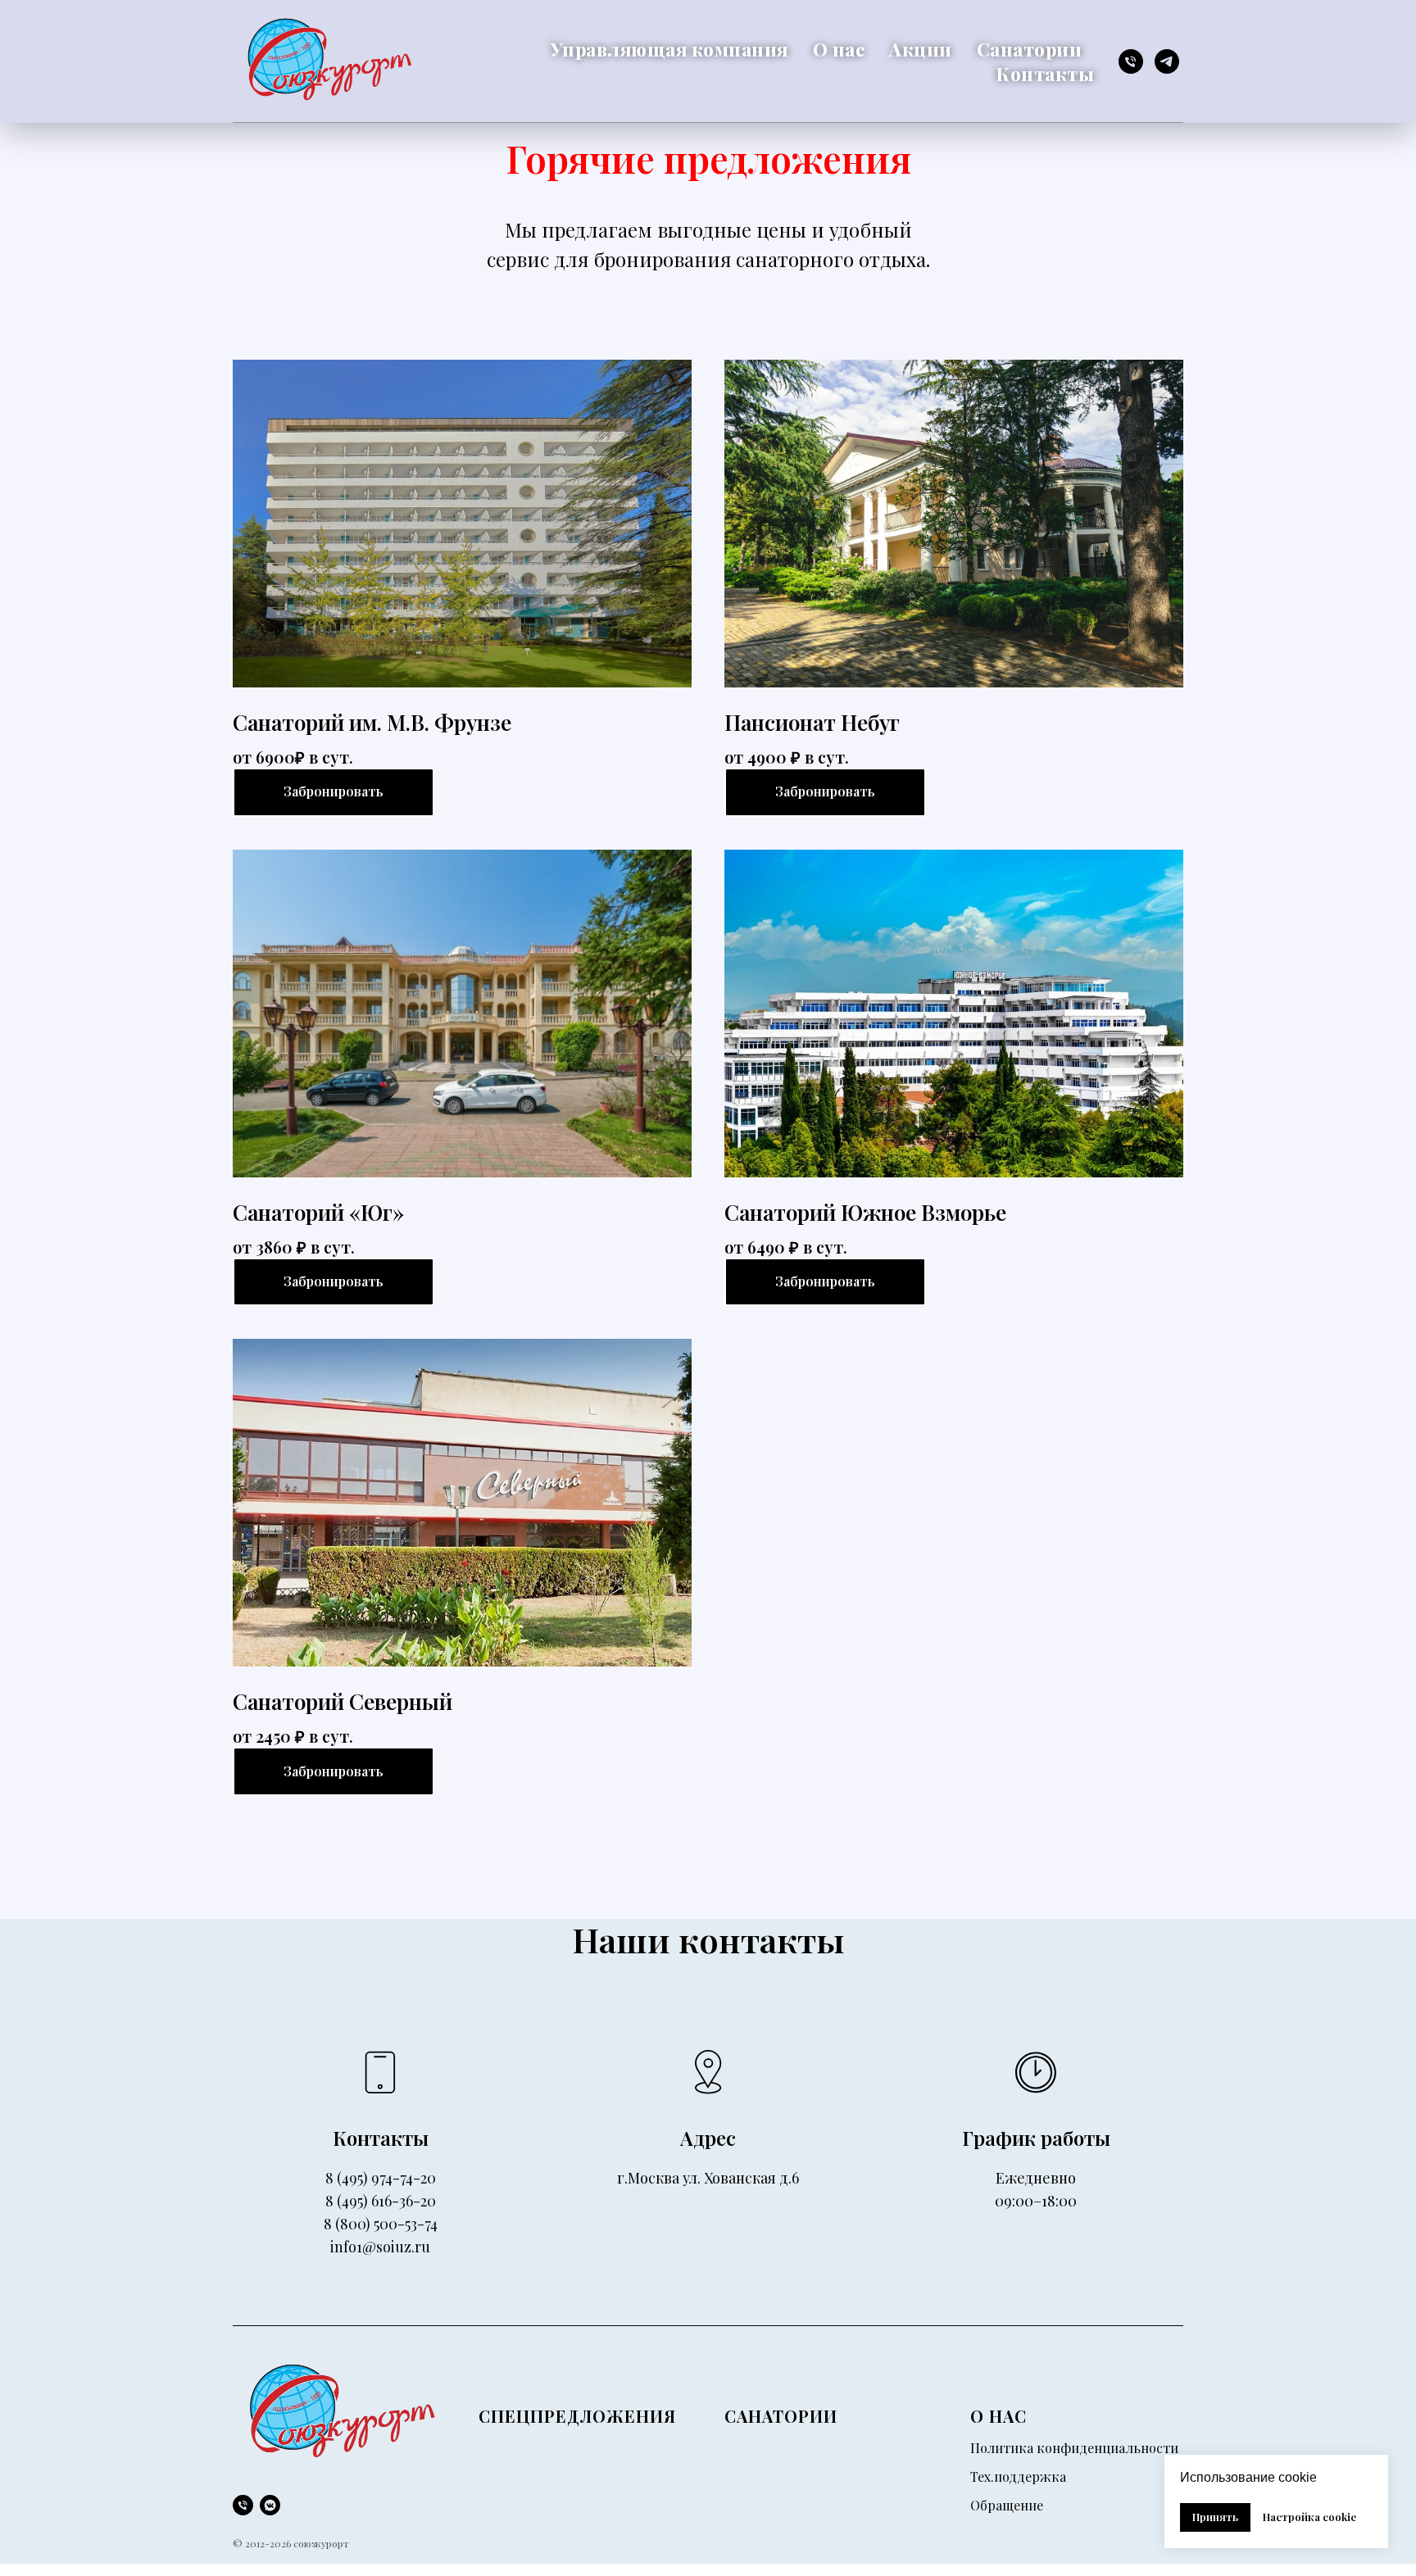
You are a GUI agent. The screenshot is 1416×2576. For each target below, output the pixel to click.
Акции (921, 49)
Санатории (1030, 49)
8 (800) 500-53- (374, 2224)
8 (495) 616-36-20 (381, 2201)
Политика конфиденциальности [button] (1074, 2448)
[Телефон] (1131, 61)
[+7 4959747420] (243, 2505)
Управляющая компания (669, 49)
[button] (825, 792)
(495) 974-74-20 (386, 2178)
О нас (839, 49)
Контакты (1045, 74)
